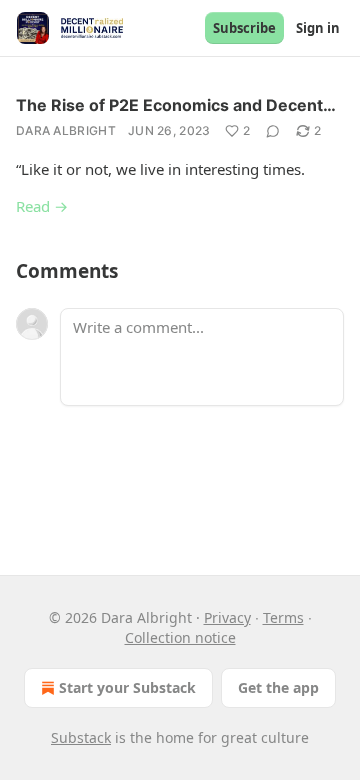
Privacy (227, 617)
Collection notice (180, 637)
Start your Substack (127, 687)
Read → (42, 206)
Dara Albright (66, 130)
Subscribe (244, 28)
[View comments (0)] (273, 131)
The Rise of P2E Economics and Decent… (176, 105)
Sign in (318, 28)
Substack (81, 737)
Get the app (278, 687)
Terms (283, 617)
